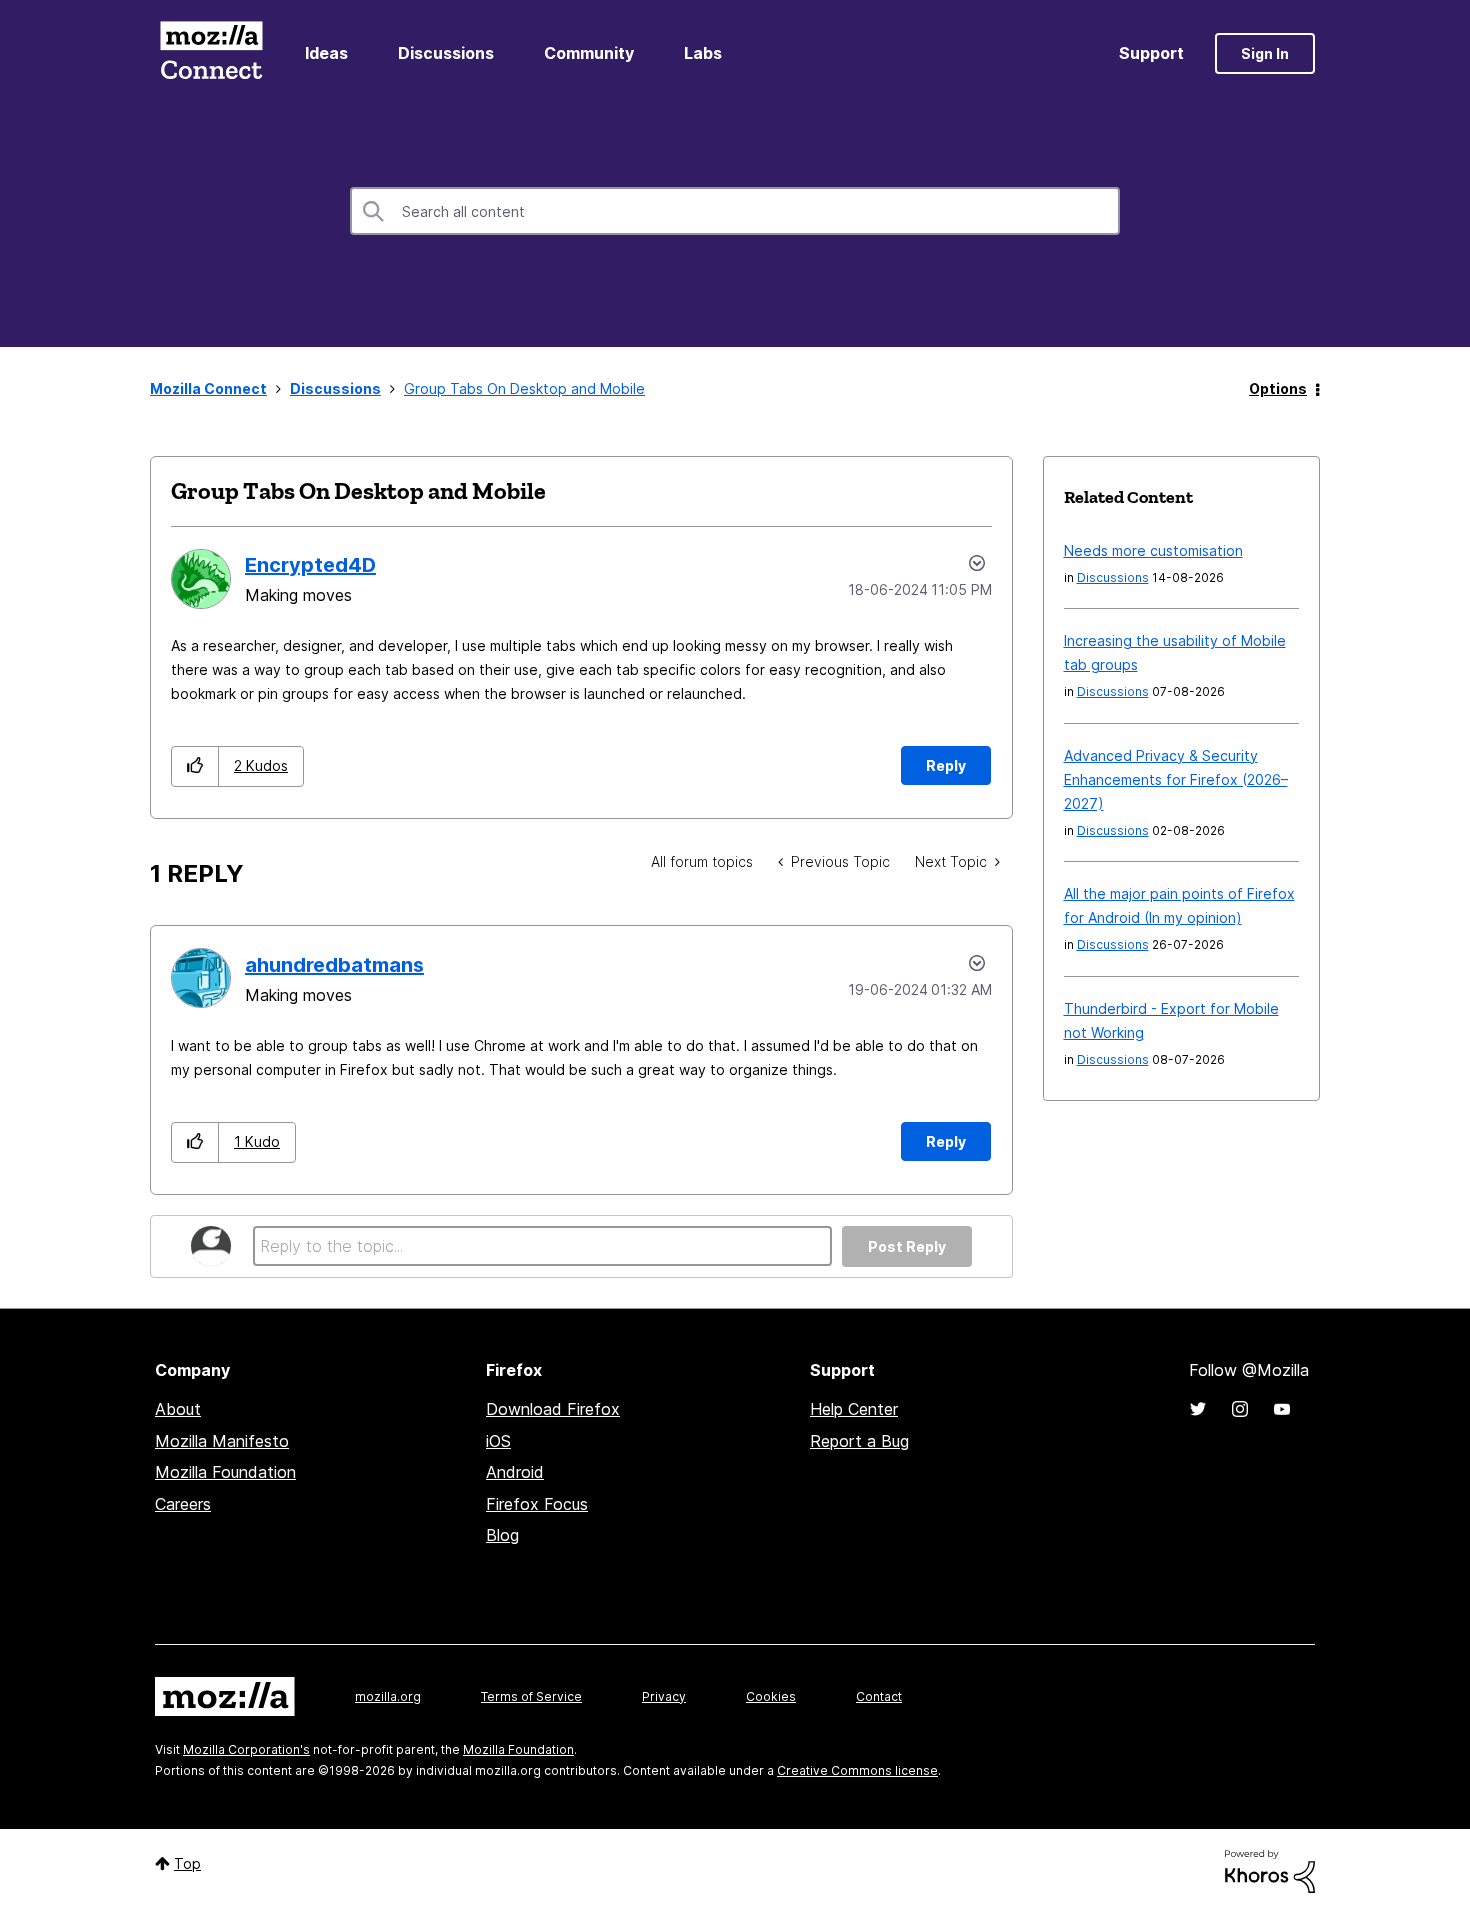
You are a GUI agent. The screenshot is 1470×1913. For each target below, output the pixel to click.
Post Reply (907, 1246)
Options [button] (1278, 388)
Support (1151, 53)
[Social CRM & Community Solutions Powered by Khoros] (1270, 1869)
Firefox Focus (537, 1504)
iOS (498, 1441)
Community (589, 53)
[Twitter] (1198, 1409)
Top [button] (187, 1863)
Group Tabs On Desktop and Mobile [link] (524, 388)
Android (515, 1472)
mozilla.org (388, 1696)
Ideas (326, 53)
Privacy (664, 1696)
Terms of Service (531, 1696)
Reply (946, 765)
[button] (195, 766)
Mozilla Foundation (225, 1472)
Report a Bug (859, 1441)
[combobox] (735, 211)
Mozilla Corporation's (246, 1749)
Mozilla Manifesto (222, 1441)
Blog (502, 1535)
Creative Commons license (857, 1770)
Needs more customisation (1153, 550)
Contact (879, 1696)
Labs (703, 53)
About (178, 1409)
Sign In (1265, 53)
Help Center (854, 1409)
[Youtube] (1282, 1409)
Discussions (446, 53)
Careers (183, 1504)
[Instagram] (1240, 1409)
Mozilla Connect (211, 53)
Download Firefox (553, 1409)
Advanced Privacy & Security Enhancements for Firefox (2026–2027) (1176, 779)
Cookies (771, 1696)
